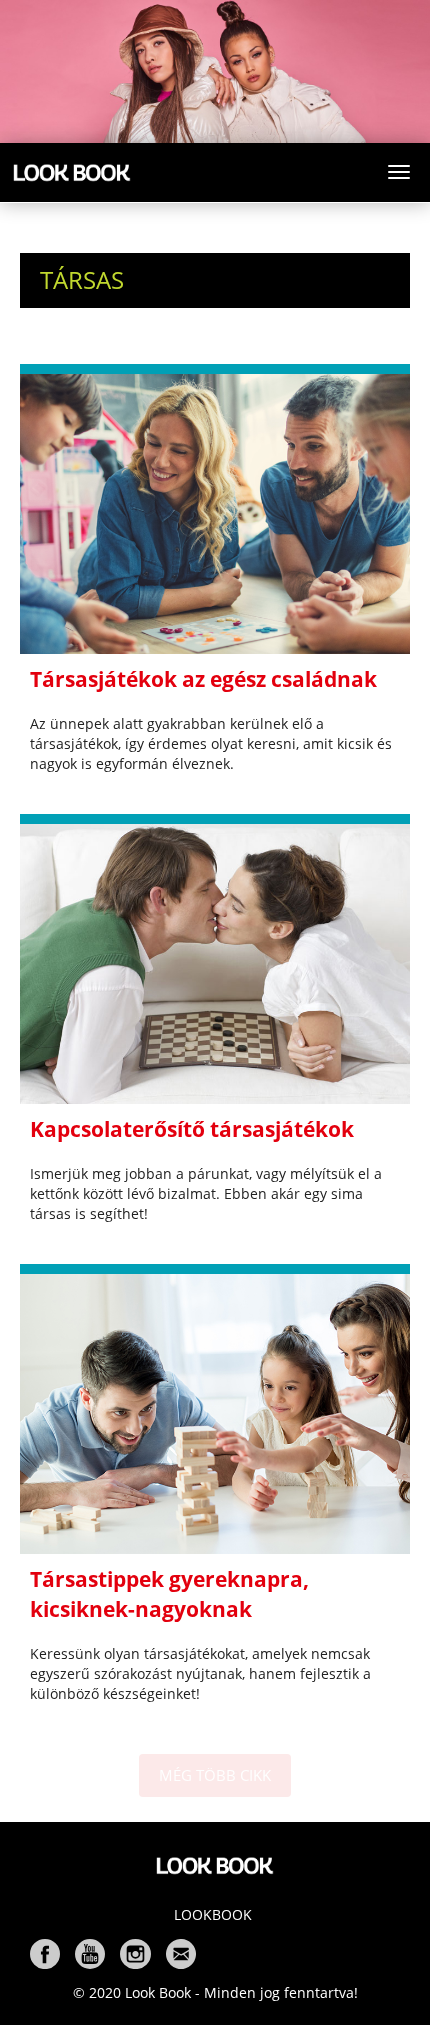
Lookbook (213, 1914)
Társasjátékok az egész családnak (203, 679)
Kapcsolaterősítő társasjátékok (192, 1129)
